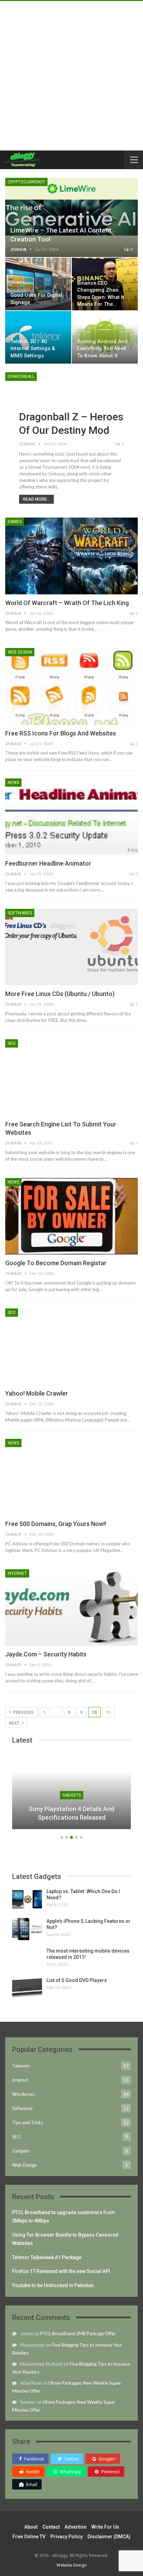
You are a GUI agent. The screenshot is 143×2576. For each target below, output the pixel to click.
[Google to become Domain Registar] (71, 1216)
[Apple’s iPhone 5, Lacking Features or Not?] (27, 1929)
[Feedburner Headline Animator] (71, 817)
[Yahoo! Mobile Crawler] (71, 1347)
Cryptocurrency (26, 182)
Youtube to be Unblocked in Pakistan (53, 2285)
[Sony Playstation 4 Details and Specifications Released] (71, 1790)
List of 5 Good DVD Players (77, 1980)
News (13, 783)
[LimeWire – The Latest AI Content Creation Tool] (71, 217)
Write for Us (105, 2527)
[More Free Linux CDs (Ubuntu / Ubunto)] (71, 947)
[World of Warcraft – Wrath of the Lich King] (71, 556)
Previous (23, 1712)
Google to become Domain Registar (56, 1263)
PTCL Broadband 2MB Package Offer (78, 2333)
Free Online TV (29, 2537)
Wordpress (24, 2094)
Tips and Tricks (28, 2122)
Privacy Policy (66, 2537)
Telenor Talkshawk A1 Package (47, 2257)
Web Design (20, 652)
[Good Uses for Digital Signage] (38, 284)
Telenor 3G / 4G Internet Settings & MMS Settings (33, 349)
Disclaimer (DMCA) (109, 2537)
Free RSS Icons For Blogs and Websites (61, 733)
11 (109, 1712)
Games (15, 522)
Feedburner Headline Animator (48, 863)
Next (15, 1723)
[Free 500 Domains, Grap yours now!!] (71, 1477)
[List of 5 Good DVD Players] (27, 1988)
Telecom (21, 2066)
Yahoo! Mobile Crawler (37, 1393)
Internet (17, 1573)
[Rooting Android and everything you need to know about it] (105, 337)
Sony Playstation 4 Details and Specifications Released (71, 1813)
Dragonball (21, 376)
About (31, 2527)
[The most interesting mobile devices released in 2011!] (27, 1959)
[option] (71, 1794)
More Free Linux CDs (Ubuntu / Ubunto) (60, 994)
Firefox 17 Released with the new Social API (61, 2271)
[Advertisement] (71, 76)
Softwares (20, 913)
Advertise (75, 2527)
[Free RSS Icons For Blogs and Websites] (71, 686)
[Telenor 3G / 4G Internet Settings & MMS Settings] (38, 337)
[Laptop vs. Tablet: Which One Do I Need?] (27, 1899)
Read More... (36, 499)
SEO (12, 1043)
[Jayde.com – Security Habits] (71, 1608)
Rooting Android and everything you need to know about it (102, 349)
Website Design (72, 2565)
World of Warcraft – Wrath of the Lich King (67, 603)
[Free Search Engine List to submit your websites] (71, 1078)
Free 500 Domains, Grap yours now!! (56, 1524)
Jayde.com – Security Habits (46, 1654)
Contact (51, 2527)
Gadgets (72, 1795)
